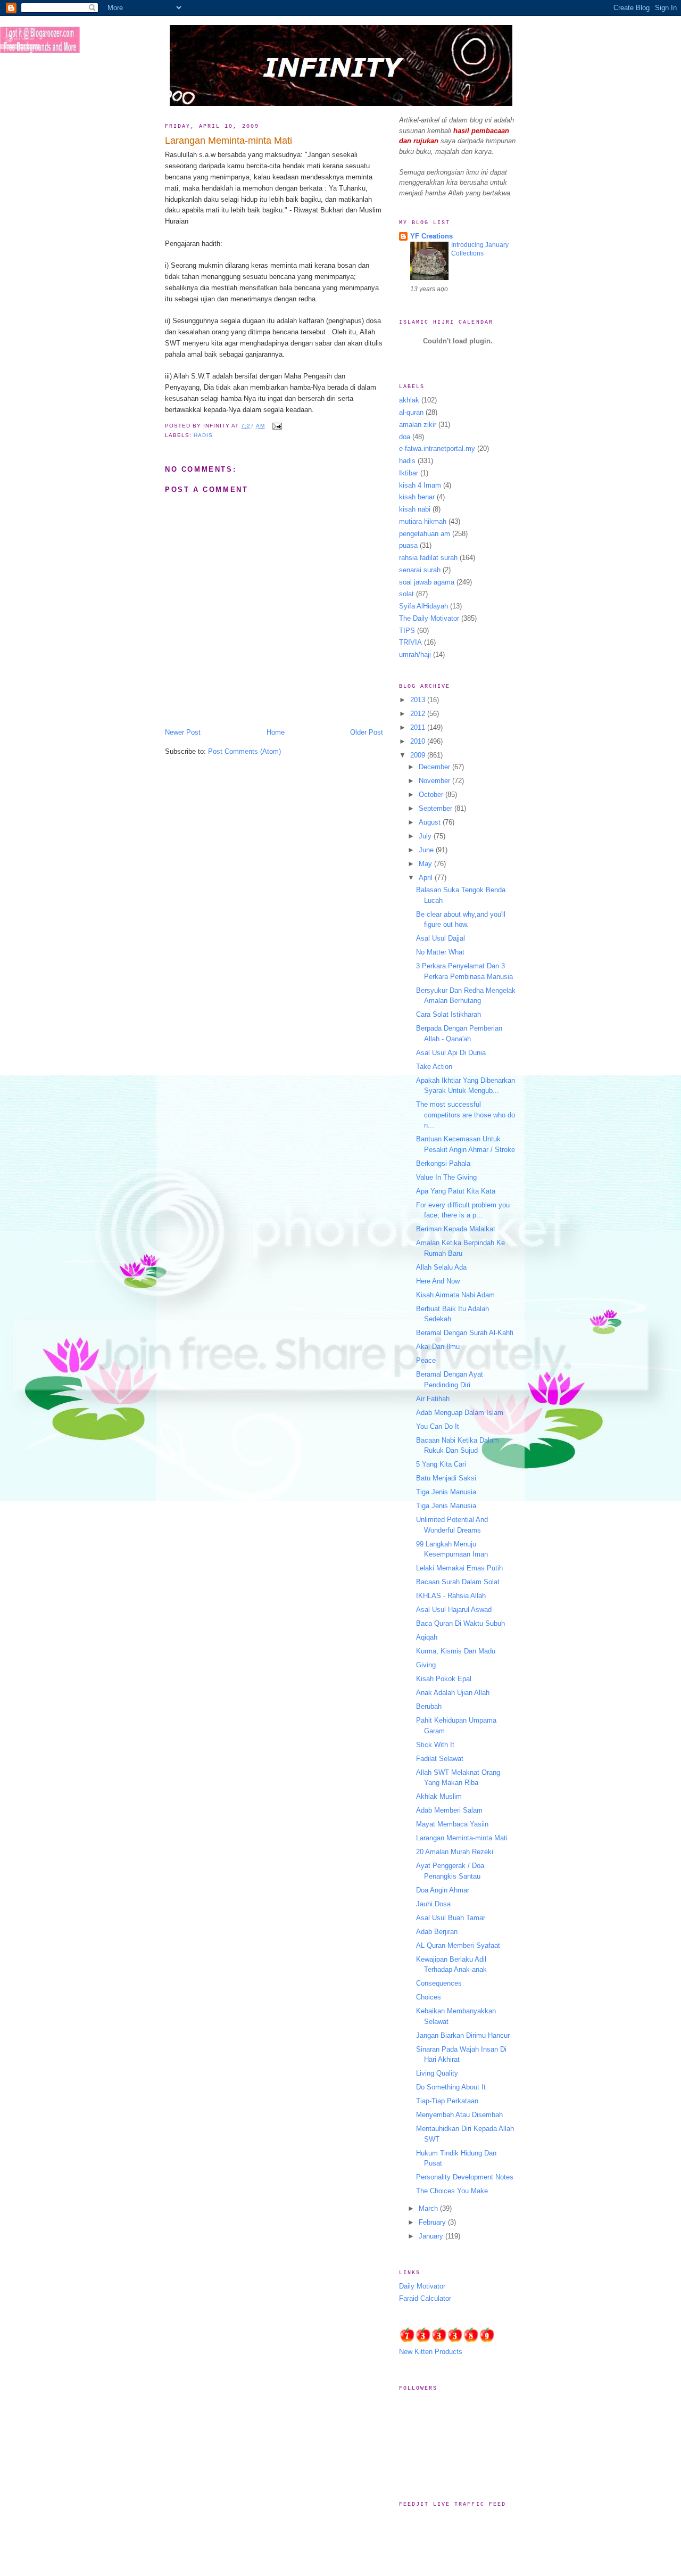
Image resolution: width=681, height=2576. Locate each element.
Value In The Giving (446, 1177)
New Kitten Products (431, 2352)
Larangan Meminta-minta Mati (229, 141)
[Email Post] (275, 426)
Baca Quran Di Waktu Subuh (460, 1623)
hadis (203, 435)
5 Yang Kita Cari (441, 1464)
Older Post (367, 732)
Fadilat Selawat (440, 1759)
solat (406, 594)
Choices (429, 1997)
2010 (419, 741)
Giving (426, 1665)
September (437, 808)
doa (405, 437)
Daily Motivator (422, 2286)
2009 (419, 755)
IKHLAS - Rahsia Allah (451, 1596)
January (432, 2236)
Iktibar (409, 473)
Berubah (429, 1706)
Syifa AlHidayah (423, 606)
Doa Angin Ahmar (443, 1890)
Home (276, 732)
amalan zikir (418, 425)
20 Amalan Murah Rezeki (455, 1852)
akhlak (409, 400)
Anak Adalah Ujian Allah (453, 1693)
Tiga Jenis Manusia (446, 1492)
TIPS (407, 631)
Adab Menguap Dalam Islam (460, 1413)
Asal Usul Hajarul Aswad (454, 1610)
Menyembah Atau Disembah (459, 2115)
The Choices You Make (452, 2191)
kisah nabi (415, 509)
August (431, 822)
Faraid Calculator (425, 2298)
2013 (419, 700)
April (427, 878)
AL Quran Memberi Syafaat (458, 1945)
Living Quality (437, 2073)
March (429, 2208)
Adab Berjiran (437, 1932)
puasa (408, 545)
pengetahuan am (425, 534)
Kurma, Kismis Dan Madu (456, 1651)
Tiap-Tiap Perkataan (447, 2101)
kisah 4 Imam (420, 485)
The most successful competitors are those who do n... (466, 1115)
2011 (419, 727)
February (433, 2222)
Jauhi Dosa (433, 1904)
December (435, 767)
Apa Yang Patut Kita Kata (456, 1191)
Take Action (434, 1067)
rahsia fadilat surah (428, 558)
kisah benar (417, 497)
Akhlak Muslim (439, 1796)
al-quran (411, 412)
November (435, 781)
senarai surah (420, 570)
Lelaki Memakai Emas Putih (459, 1568)
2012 (419, 714)
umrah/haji (415, 655)
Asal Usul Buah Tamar (451, 1918)
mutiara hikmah (423, 521)
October (432, 795)
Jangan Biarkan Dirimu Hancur (463, 2035)
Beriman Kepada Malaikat (456, 1229)
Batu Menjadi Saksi (446, 1478)
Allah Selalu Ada (441, 1267)
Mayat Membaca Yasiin (452, 1824)
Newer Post (183, 732)
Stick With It (435, 1745)
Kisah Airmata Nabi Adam (455, 1295)
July (426, 836)
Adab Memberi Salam (449, 1810)
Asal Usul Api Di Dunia (451, 1053)
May (426, 864)
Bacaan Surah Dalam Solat (458, 1582)
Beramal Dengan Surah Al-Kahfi (465, 1333)
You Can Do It (438, 1426)
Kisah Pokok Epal (444, 1679)
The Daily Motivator (429, 618)
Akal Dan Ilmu (438, 1347)
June (427, 850)
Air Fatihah (433, 1399)
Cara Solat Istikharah (449, 1014)
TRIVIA (410, 642)
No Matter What (440, 952)
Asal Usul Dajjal (441, 938)
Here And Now (438, 1281)
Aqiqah (427, 1637)
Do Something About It (451, 2087)
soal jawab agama (427, 582)
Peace (426, 1360)
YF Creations (431, 236)
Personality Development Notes (465, 2177)
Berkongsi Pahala (443, 1163)
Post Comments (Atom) (244, 751)
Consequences (439, 1983)
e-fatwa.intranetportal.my (437, 448)
